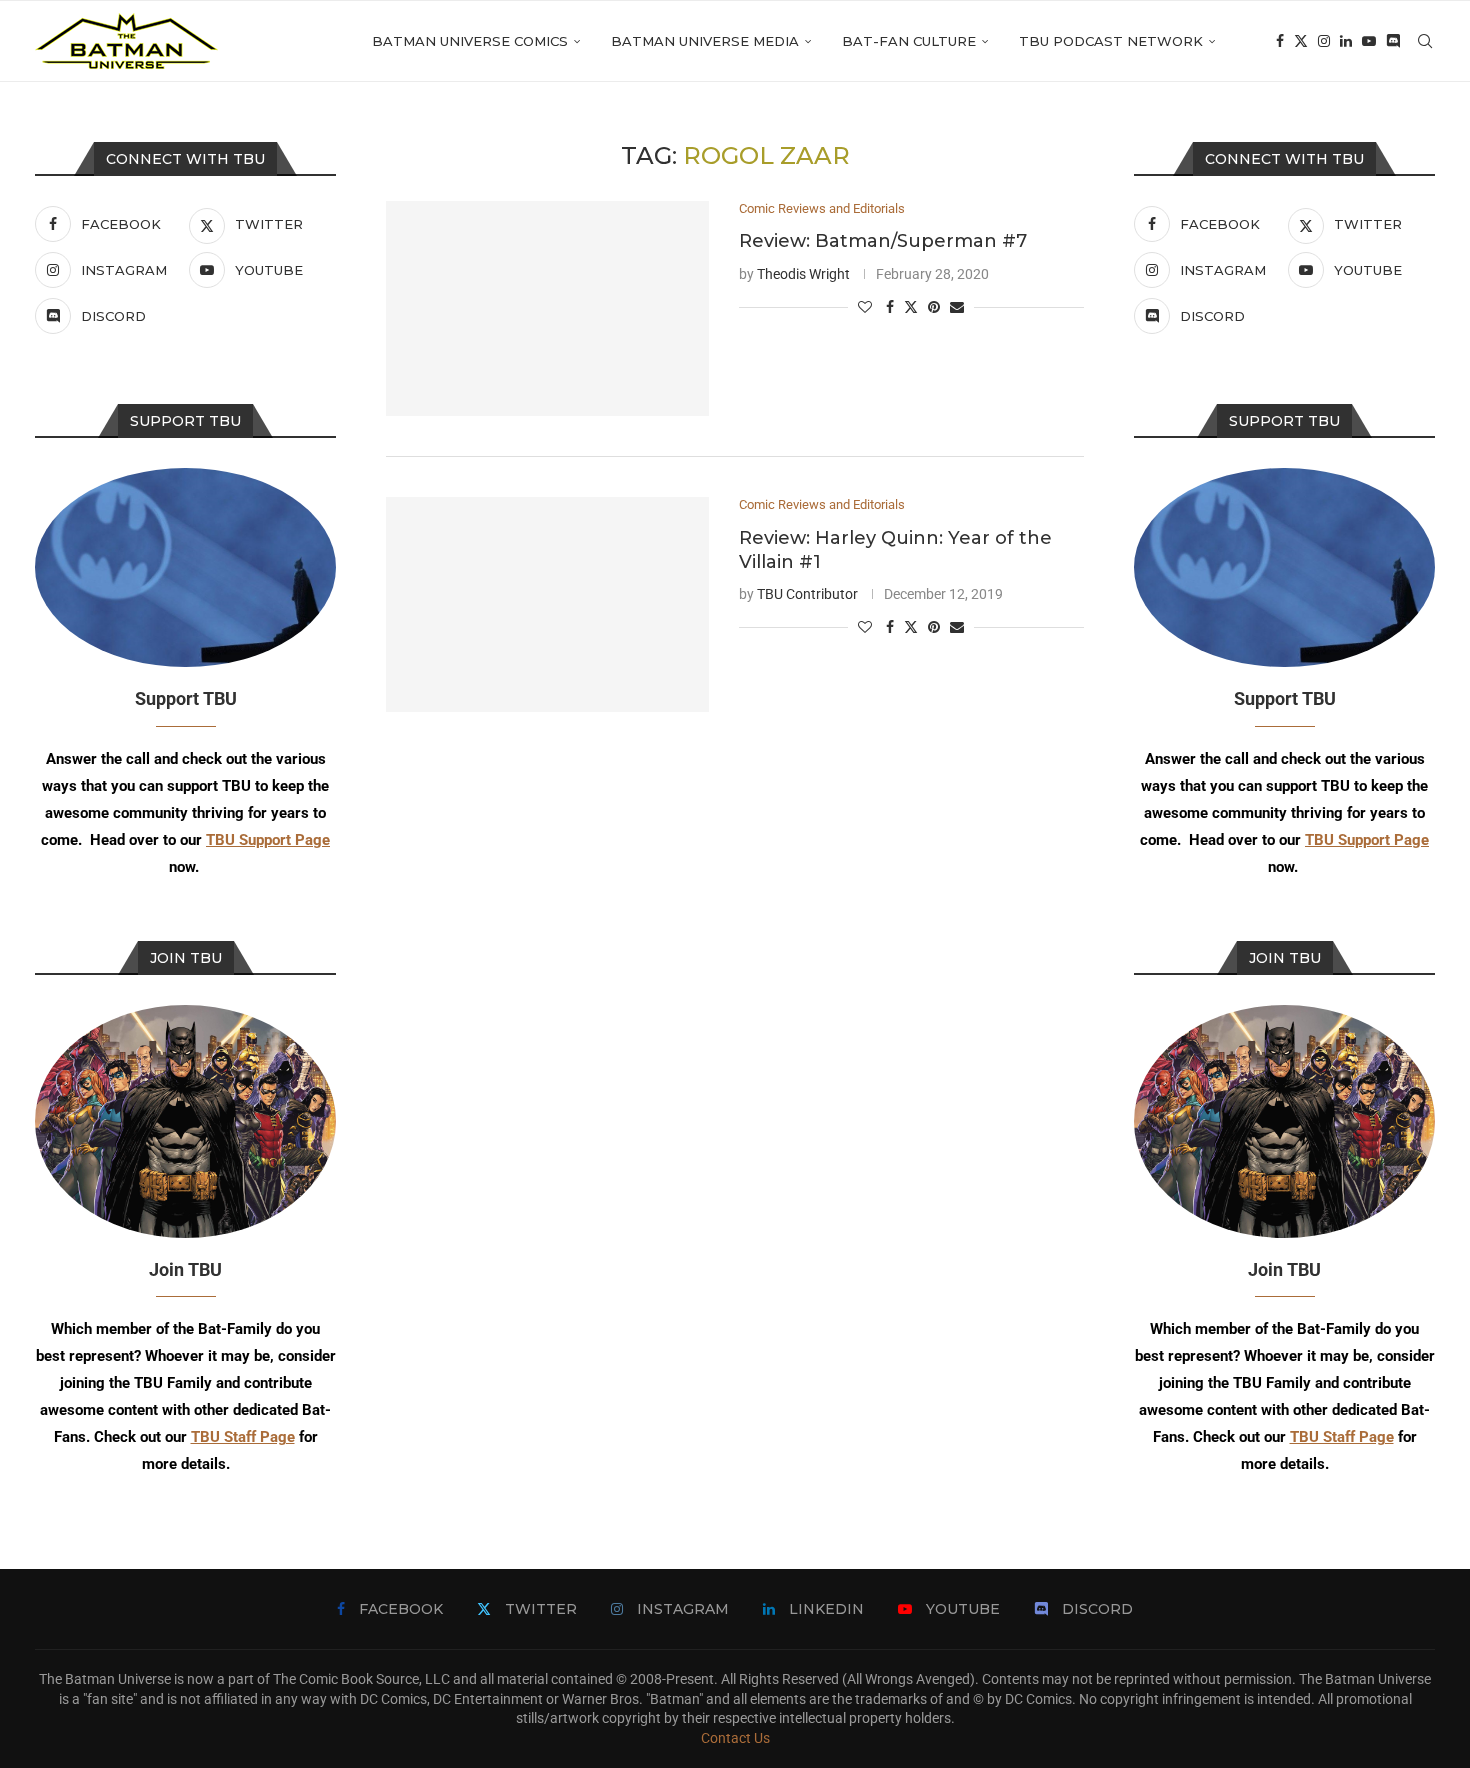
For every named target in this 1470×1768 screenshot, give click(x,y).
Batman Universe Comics (470, 41)
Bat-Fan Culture (909, 41)
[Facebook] (1280, 41)
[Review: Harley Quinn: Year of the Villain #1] (547, 604)
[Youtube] (1369, 41)
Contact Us (735, 1738)
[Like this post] (865, 307)
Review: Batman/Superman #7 (883, 241)
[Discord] (1393, 41)
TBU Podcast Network (1111, 41)
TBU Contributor (807, 594)
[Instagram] (1324, 41)
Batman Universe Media (705, 41)
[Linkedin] (1346, 41)
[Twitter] (1301, 41)
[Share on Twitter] (911, 306)
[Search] (1425, 41)
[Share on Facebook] (890, 307)
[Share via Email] (957, 307)
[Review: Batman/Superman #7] (547, 308)
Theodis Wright (803, 274)
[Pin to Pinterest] (934, 307)
